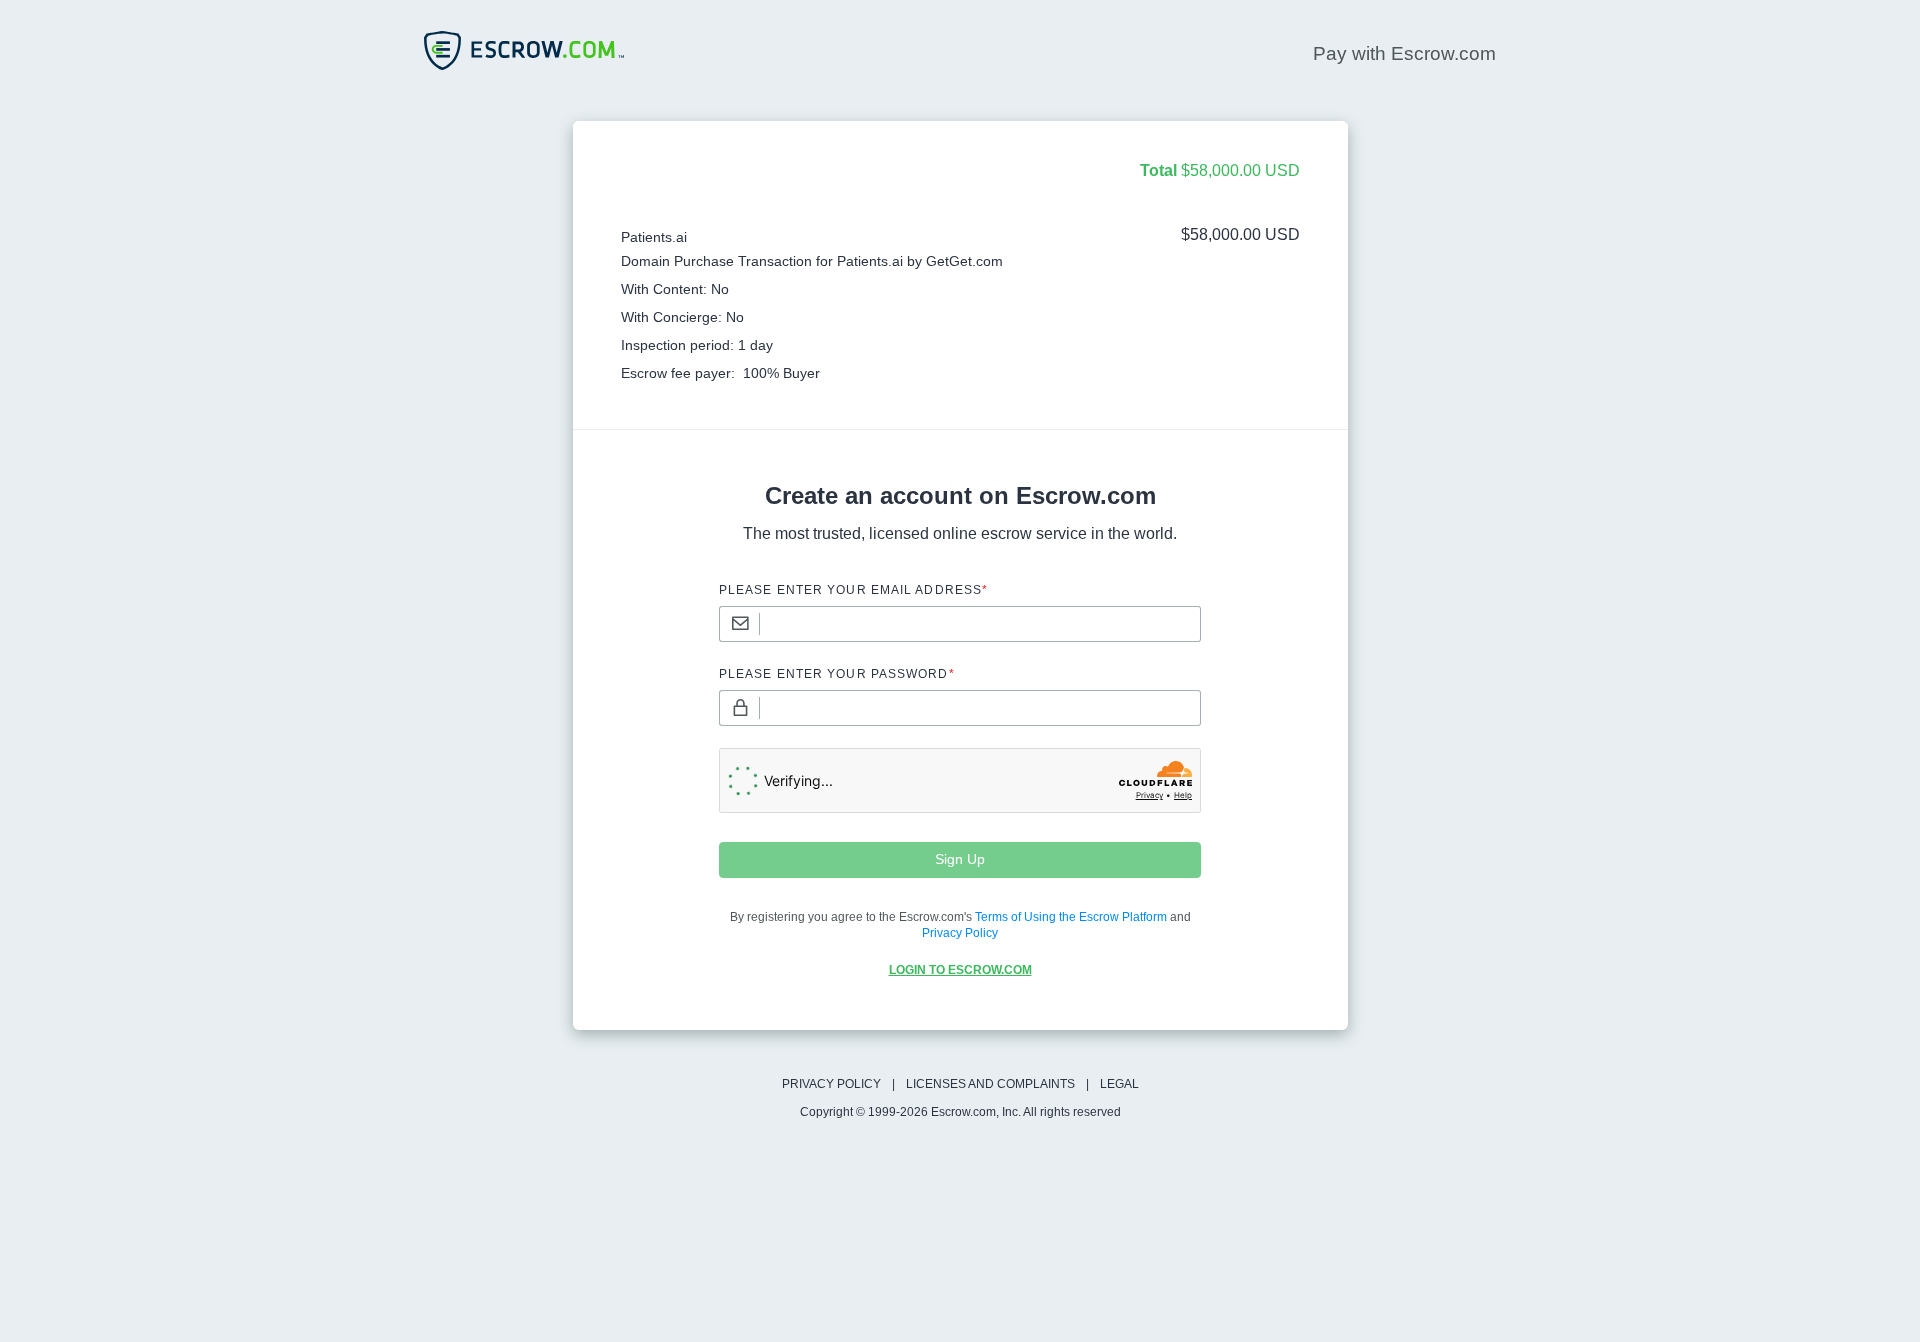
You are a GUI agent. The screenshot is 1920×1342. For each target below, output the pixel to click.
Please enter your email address (853, 590)
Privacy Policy (831, 1084)
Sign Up (960, 859)
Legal (1119, 1084)
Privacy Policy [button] (960, 933)
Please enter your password (837, 674)
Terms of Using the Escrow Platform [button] (1071, 917)
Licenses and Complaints (990, 1084)
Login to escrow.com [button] (960, 970)
